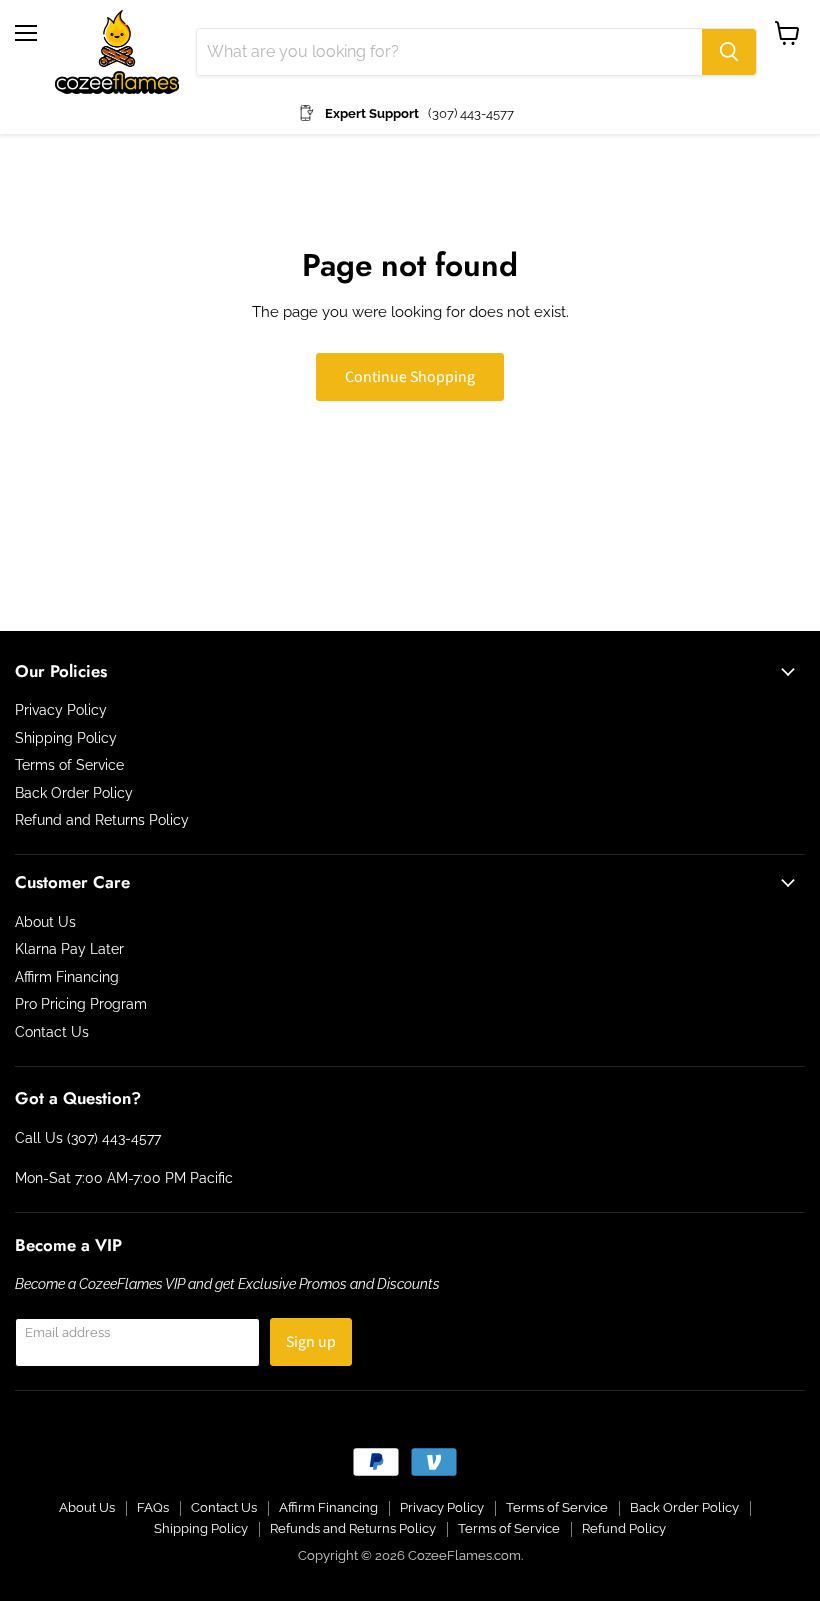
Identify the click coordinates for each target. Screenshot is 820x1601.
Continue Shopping (410, 377)
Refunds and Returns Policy (353, 1528)
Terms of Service (69, 765)
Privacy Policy (61, 710)
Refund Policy (624, 1528)
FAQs (153, 1507)
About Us (45, 922)
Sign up (311, 1342)
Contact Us (52, 1032)
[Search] (729, 52)
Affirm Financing (67, 977)
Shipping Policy (66, 738)
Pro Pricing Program (81, 1004)
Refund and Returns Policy (102, 820)
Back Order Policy (74, 793)
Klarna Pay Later (69, 949)
